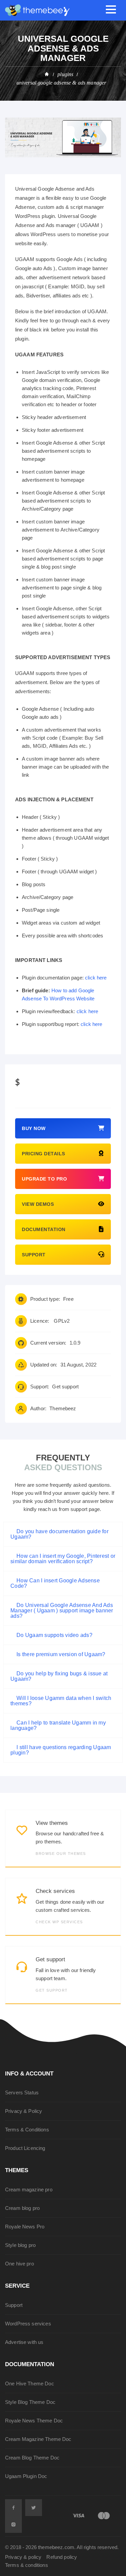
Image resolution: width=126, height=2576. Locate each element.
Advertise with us (24, 2342)
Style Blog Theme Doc (30, 2402)
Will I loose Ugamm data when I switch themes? (61, 1701)
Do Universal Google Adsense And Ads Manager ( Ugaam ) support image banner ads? (62, 1611)
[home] (47, 74)
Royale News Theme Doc (34, 2421)
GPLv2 (62, 1321)
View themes (52, 1823)
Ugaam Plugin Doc (26, 2476)
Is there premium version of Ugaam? (61, 1654)
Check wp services (59, 1922)
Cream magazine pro (29, 2189)
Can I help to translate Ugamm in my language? (58, 1725)
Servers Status (22, 2092)
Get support (65, 1387)
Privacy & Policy (24, 2111)
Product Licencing (25, 2148)
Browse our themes (61, 1854)
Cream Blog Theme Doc (32, 2458)
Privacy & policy (23, 2557)
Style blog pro (20, 2245)
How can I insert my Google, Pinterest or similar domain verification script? (63, 1559)
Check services (55, 1891)
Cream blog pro (22, 2208)
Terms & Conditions (27, 2130)
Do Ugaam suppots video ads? (54, 1635)
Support (14, 2305)
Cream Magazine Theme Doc (38, 2439)
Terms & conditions (27, 2565)
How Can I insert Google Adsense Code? (55, 1583)
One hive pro (19, 2264)
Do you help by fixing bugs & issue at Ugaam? (59, 1676)
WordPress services (28, 2324)
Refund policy (62, 2557)
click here (96, 978)
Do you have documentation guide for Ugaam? (59, 1534)
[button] (63, 1534)
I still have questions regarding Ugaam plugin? (61, 1750)
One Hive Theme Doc (30, 2384)
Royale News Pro (25, 2227)
